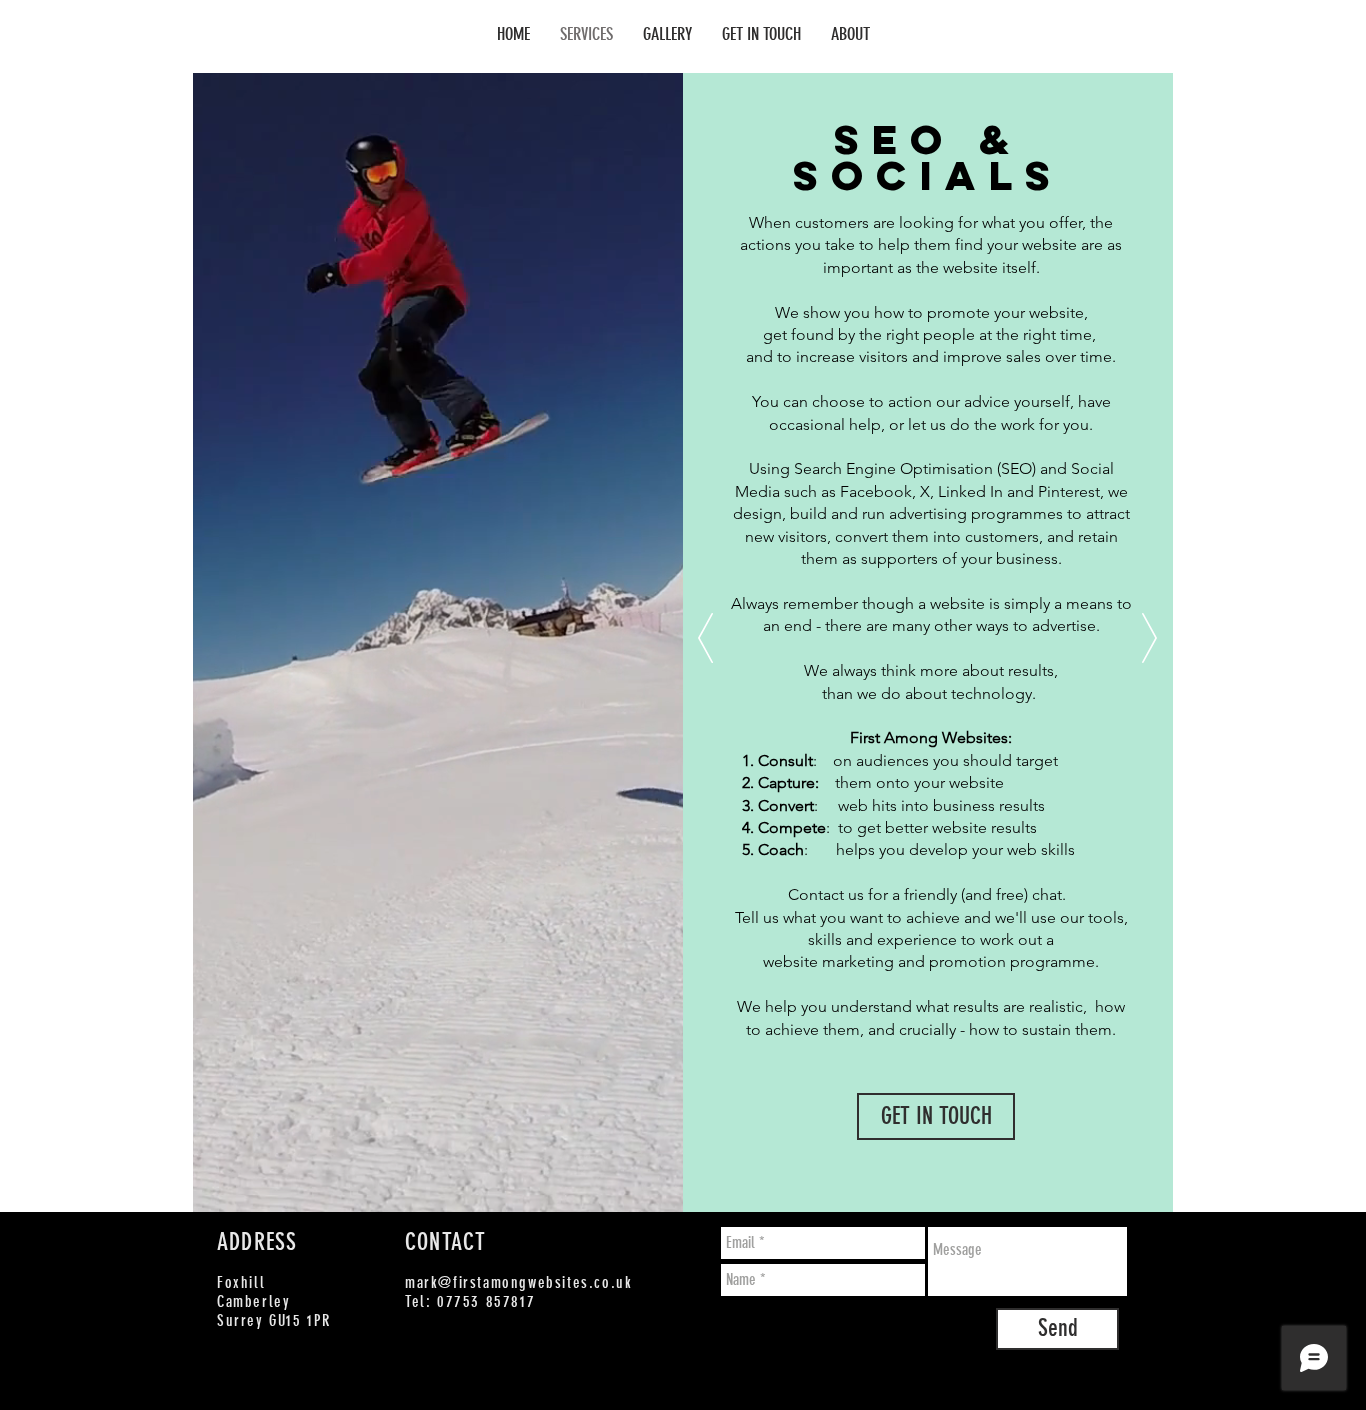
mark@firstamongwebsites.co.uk (518, 1282)
